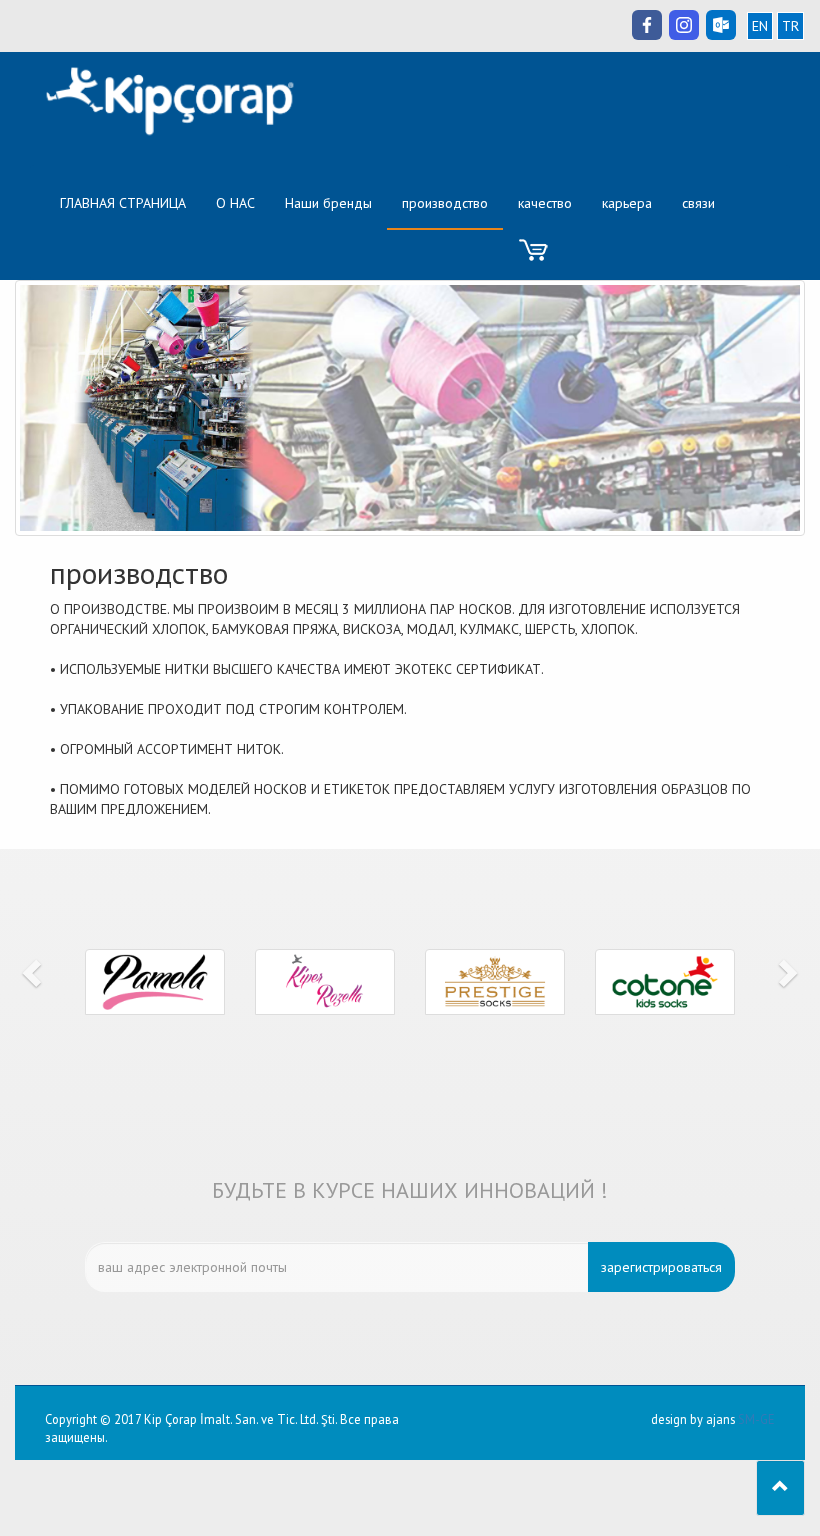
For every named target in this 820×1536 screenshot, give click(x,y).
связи (698, 203)
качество (545, 203)
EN (760, 26)
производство (445, 203)
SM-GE (756, 1419)
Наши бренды (328, 203)
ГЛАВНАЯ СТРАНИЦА (130, 202)
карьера (627, 203)
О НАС (243, 202)
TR (790, 26)
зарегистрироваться (661, 1267)
